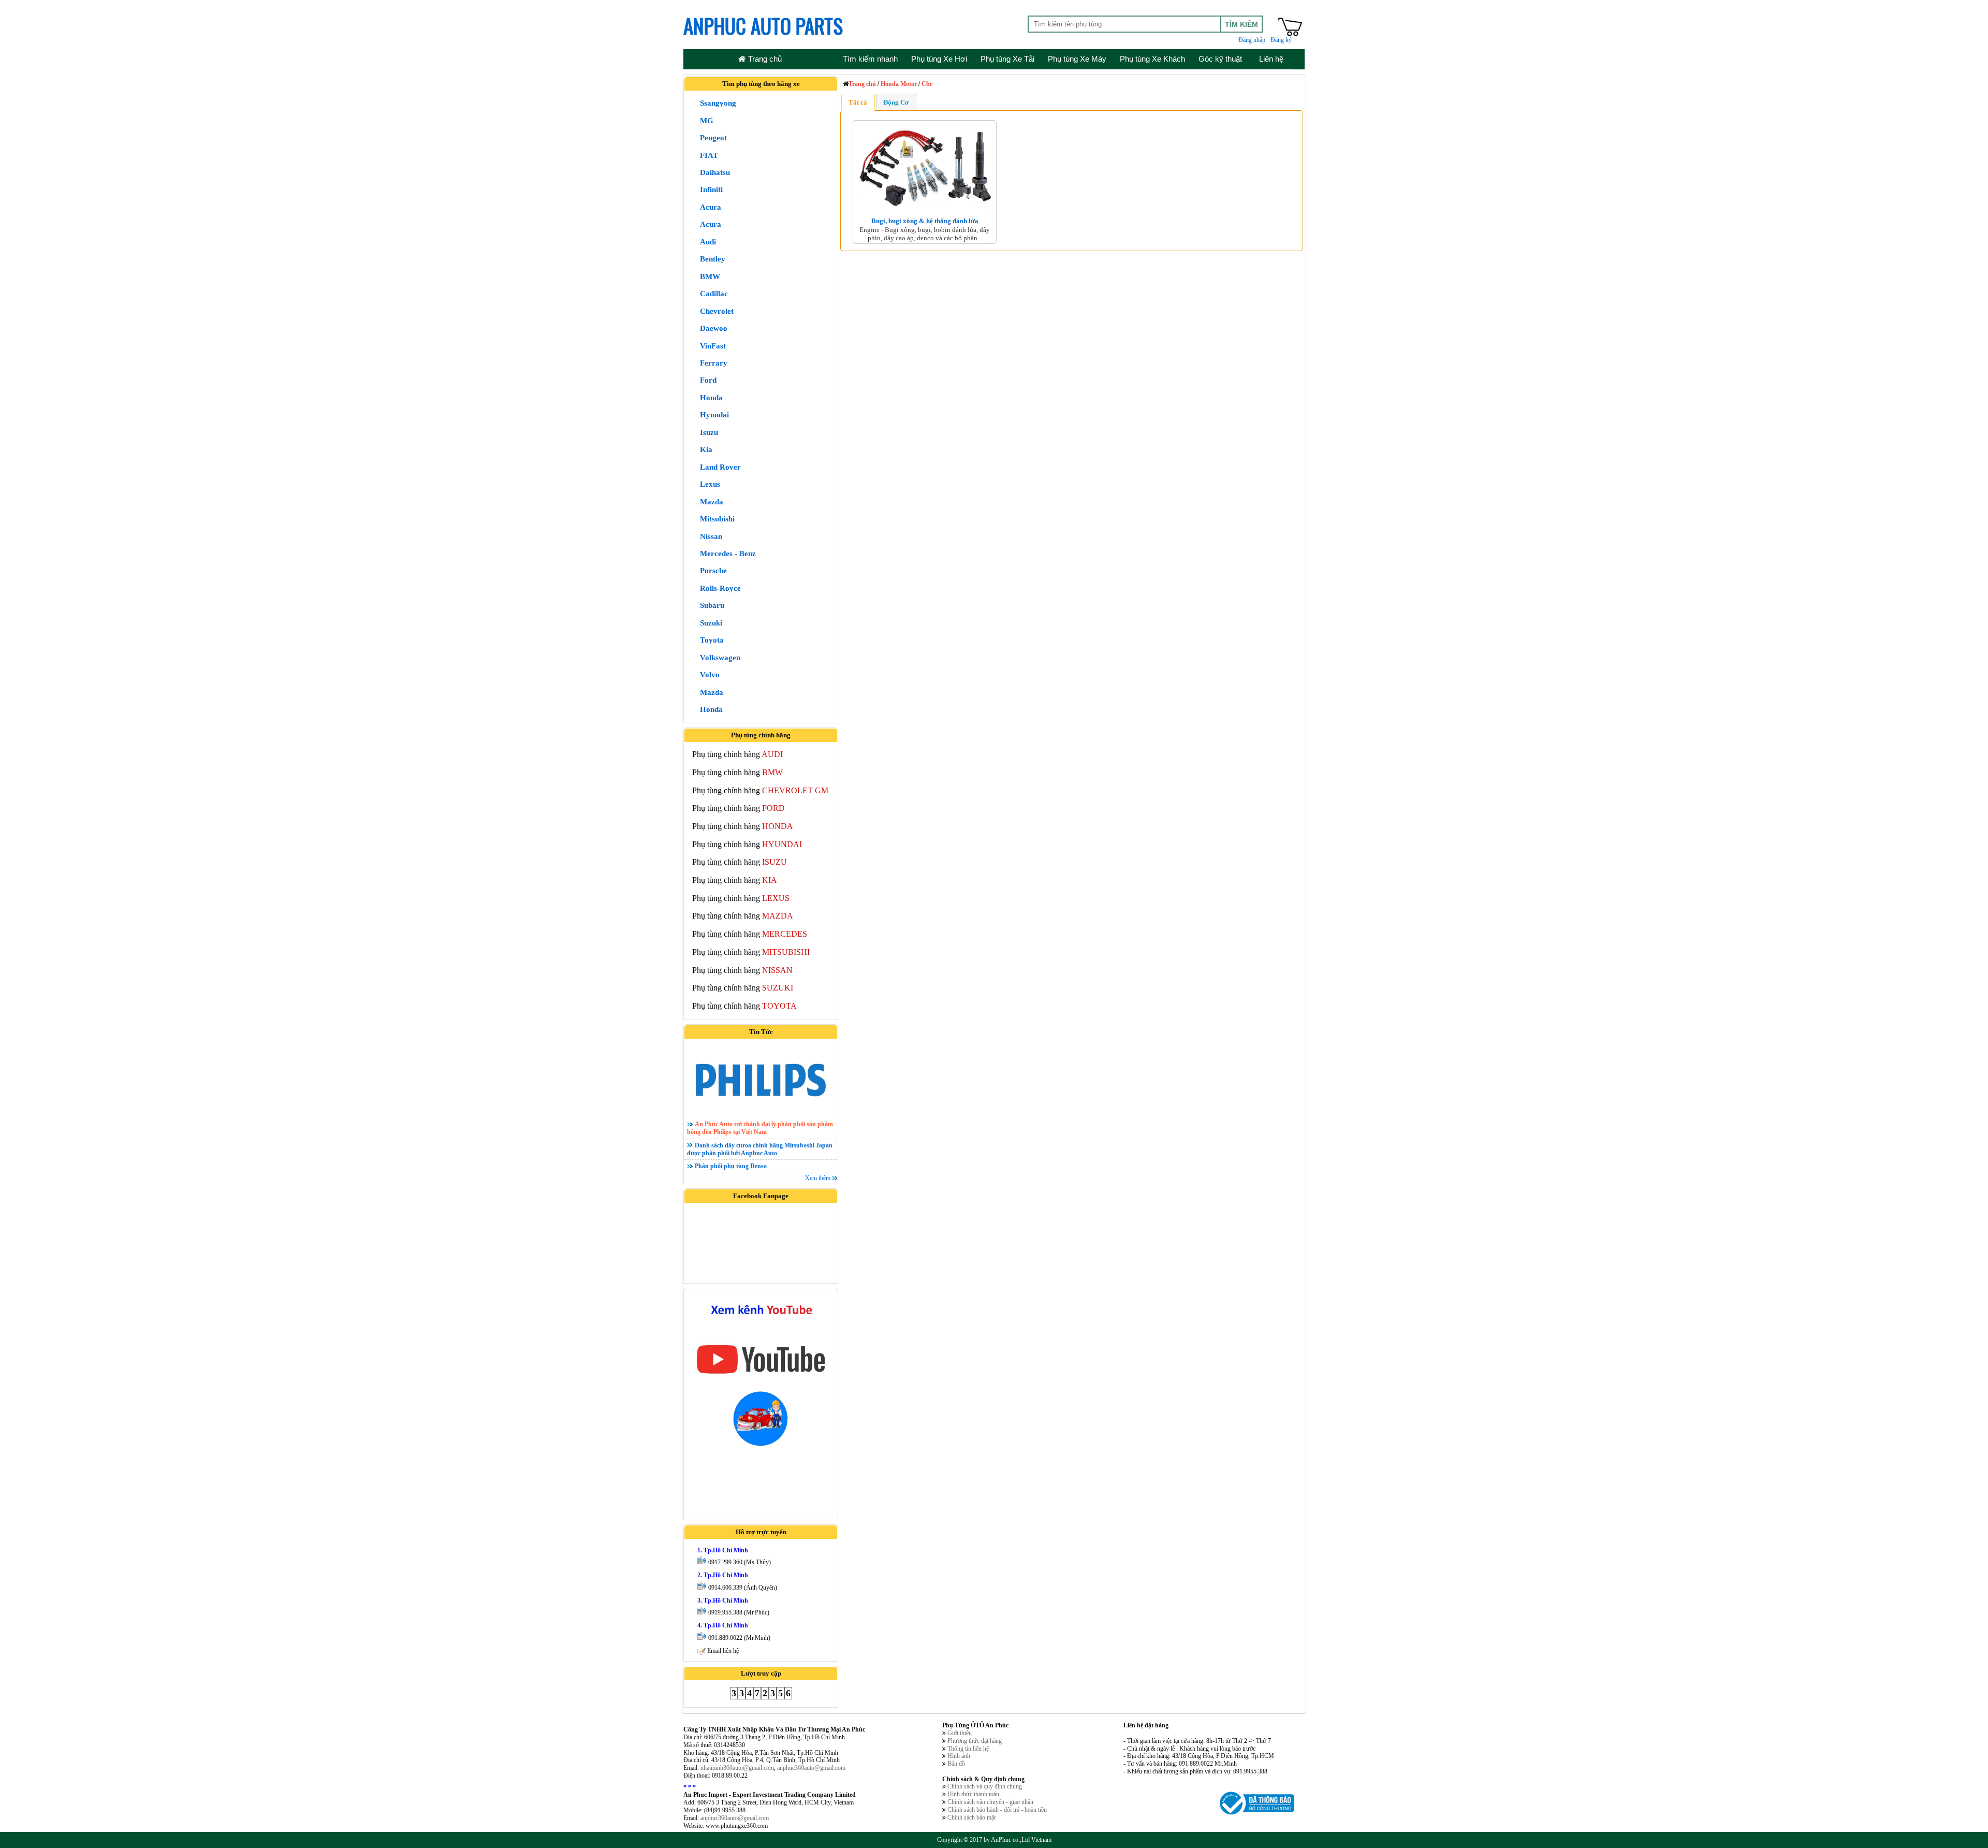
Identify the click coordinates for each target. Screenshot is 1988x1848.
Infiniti (711, 190)
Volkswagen (720, 658)
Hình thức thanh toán (973, 1794)
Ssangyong (718, 103)
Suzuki (711, 623)
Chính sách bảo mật (971, 1817)
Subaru (712, 605)
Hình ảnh (959, 1756)
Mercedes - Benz (728, 554)
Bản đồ (956, 1764)
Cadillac (714, 294)
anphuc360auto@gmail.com (811, 1768)
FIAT (709, 155)
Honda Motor (899, 84)
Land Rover (720, 467)
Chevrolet (717, 311)
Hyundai (714, 415)
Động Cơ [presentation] (896, 102)
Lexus (710, 484)
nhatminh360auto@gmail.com (737, 1768)
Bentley (713, 259)
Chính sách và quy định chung (985, 1786)
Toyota (712, 640)
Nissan (711, 536)
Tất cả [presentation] (858, 102)
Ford (708, 380)
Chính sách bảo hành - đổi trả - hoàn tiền (997, 1810)
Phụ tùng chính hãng (737, 754)
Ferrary (714, 363)
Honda (711, 398)
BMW (710, 277)
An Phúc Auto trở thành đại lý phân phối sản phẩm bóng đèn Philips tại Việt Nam (760, 1128)
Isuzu (709, 432)
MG (707, 121)
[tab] (858, 102)
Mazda (712, 502)
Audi (708, 242)
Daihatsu (715, 172)
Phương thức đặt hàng (975, 1741)
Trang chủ (862, 84)
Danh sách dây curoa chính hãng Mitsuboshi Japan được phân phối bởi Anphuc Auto (760, 1149)
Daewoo (714, 328)
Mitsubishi (717, 519)
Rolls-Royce (720, 588)
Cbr (927, 84)
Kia (706, 449)
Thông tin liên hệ (968, 1749)
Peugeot (713, 138)
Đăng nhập (1252, 40)
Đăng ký (1281, 40)
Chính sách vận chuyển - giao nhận (990, 1802)
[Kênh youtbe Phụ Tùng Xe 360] (761, 1377)
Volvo (710, 675)
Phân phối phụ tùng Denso (731, 1166)
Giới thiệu (960, 1733)
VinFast (713, 346)
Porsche (713, 571)
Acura (711, 207)
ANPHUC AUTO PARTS (763, 25)
